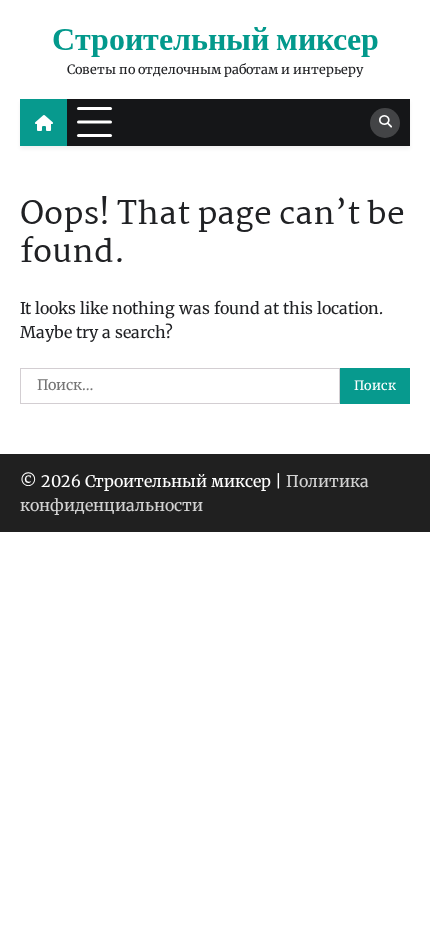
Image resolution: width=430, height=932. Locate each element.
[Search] (385, 123)
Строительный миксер (215, 41)
